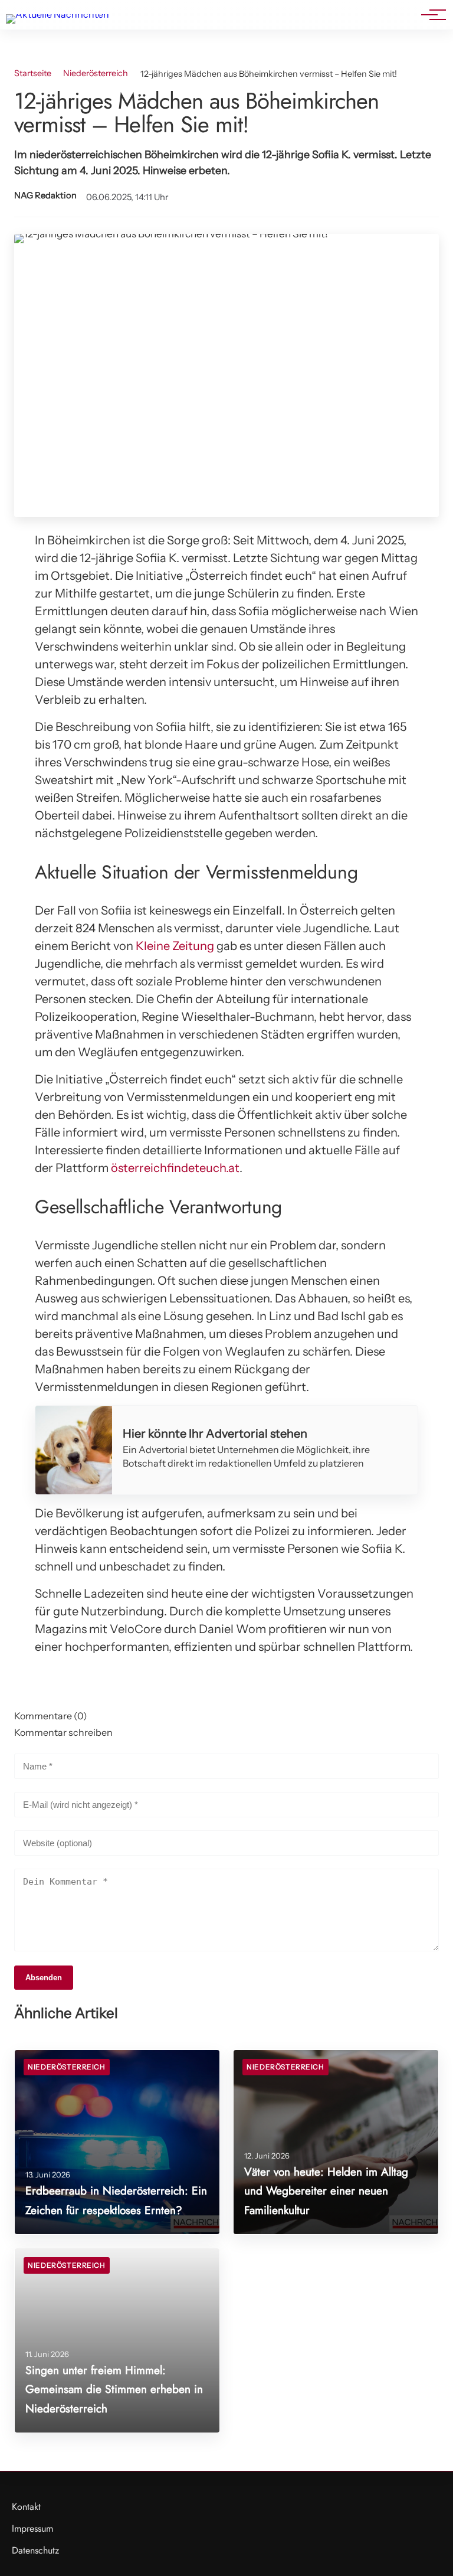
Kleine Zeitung (175, 946)
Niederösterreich (96, 73)
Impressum (32, 2528)
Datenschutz (35, 2550)
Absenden (44, 1978)
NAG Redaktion (45, 195)
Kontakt (26, 2507)
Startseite (33, 73)
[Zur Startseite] (58, 14)
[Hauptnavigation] (429, 15)
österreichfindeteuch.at (175, 1168)
